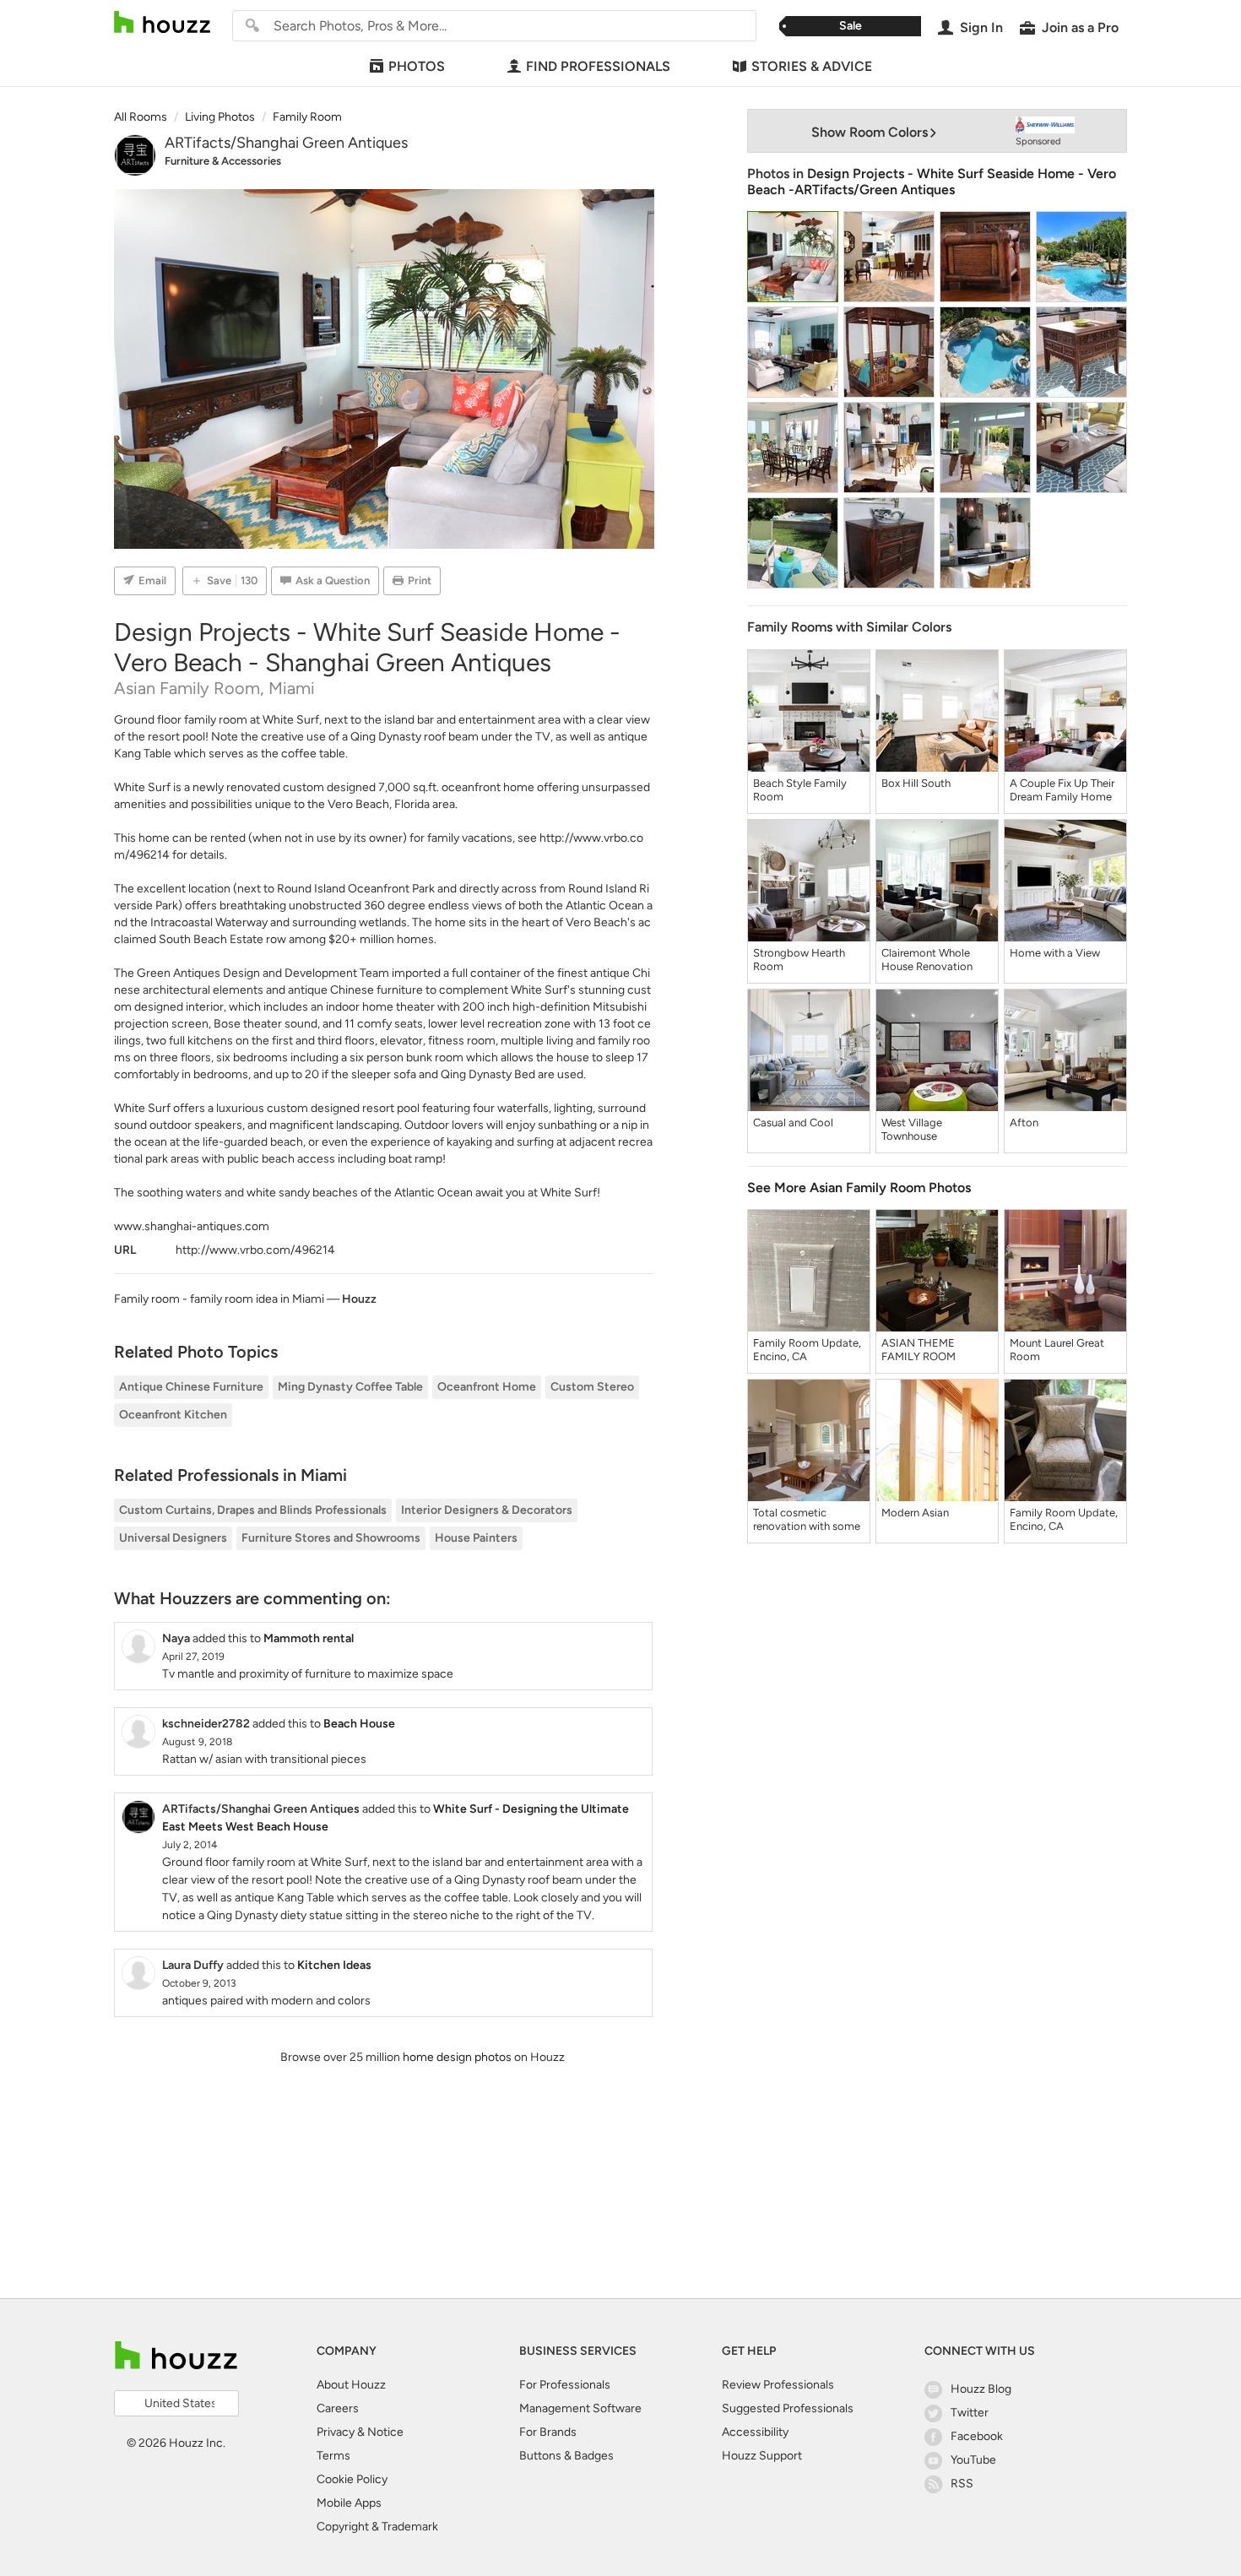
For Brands (548, 2432)
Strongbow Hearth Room (799, 960)
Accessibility (755, 2432)
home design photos (457, 2057)
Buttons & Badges (566, 2456)
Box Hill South (916, 783)
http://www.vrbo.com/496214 (255, 1250)
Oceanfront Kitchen (173, 1415)
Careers (338, 2408)
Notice (385, 2432)
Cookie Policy (352, 2479)
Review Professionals (778, 2385)
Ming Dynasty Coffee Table (350, 1387)
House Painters (476, 1538)
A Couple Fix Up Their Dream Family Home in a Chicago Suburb (1062, 790)
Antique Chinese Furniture (191, 1387)
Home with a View (1055, 953)
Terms (333, 2456)
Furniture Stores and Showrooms (331, 1538)
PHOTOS (417, 66)
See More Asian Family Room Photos (859, 1188)
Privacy (336, 2432)
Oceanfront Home (487, 1387)
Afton (1024, 1123)
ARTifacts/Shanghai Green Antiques (286, 143)
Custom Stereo (592, 1387)
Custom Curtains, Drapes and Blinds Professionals (253, 1510)
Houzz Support (762, 2456)
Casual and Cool (793, 1123)
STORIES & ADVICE (812, 66)
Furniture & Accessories (223, 161)
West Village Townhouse (912, 1129)
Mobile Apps (349, 2503)
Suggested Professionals (788, 2408)
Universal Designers (173, 1538)
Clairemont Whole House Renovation (927, 960)
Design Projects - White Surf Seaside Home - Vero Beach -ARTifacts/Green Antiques (932, 182)
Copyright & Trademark (377, 2527)
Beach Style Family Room (800, 790)
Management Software (580, 2408)
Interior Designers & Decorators (487, 1510)
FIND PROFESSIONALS (598, 66)
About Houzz (351, 2385)
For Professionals (565, 2385)
